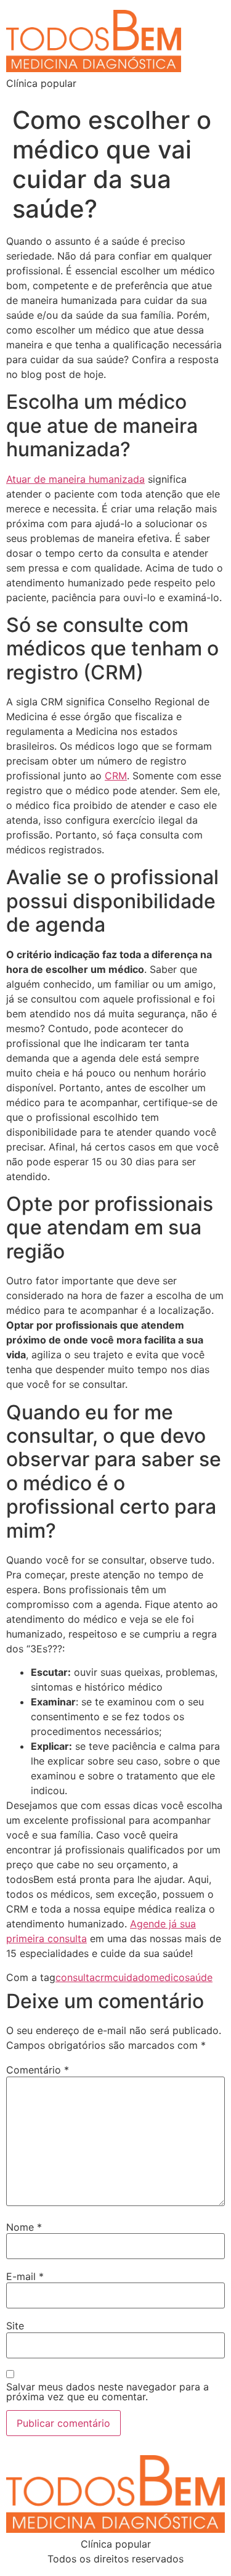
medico (168, 1977)
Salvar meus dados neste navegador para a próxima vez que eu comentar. (107, 2392)
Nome (24, 2227)
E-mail (25, 2276)
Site (15, 2326)
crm (104, 1977)
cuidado (132, 1977)
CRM (116, 776)
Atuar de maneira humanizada (75, 479)
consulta (75, 1977)
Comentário (38, 2070)
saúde (199, 1977)
